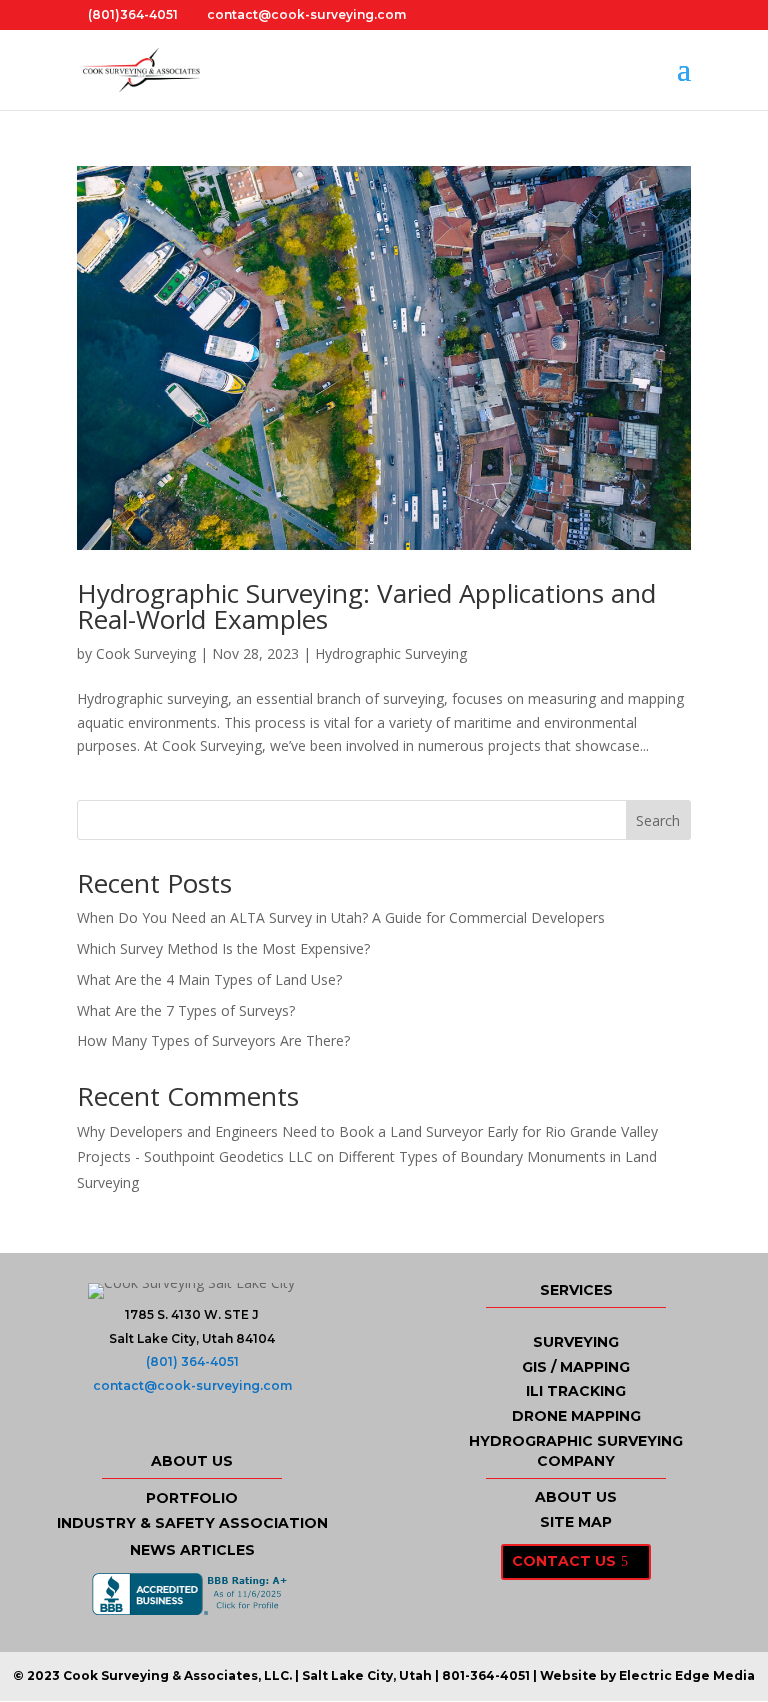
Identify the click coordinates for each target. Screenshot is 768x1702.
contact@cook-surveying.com (192, 1385)
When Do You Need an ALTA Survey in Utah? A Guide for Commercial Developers (341, 917)
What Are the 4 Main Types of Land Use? (209, 979)
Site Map (576, 1522)
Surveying (576, 1342)
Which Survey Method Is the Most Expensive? (223, 948)
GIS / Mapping (576, 1367)
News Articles (192, 1550)
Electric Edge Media (687, 1675)
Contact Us (564, 1561)
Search (658, 820)
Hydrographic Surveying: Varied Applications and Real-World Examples (366, 606)
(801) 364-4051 (192, 1361)
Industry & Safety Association (192, 1523)
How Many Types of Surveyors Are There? (213, 1040)
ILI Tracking (576, 1391)
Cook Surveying (146, 653)
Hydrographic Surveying (391, 653)
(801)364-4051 (133, 14)
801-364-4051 (486, 1675)
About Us (576, 1497)
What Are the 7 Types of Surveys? (186, 1010)
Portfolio (192, 1498)
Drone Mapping (576, 1416)
